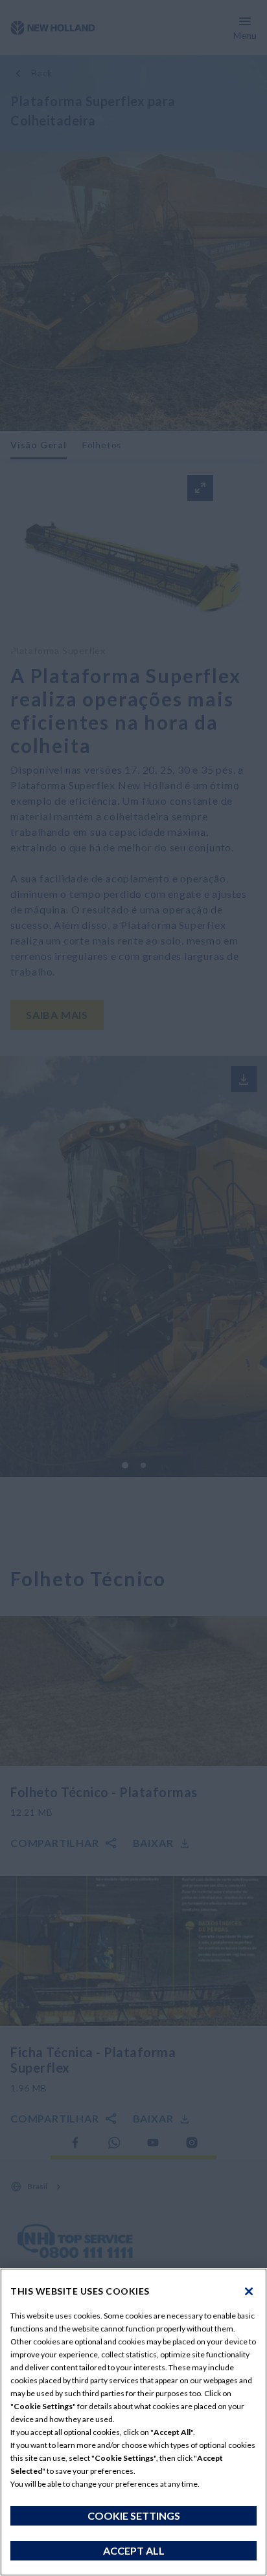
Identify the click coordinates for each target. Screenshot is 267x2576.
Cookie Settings (134, 2516)
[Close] (249, 2291)
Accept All (134, 2550)
